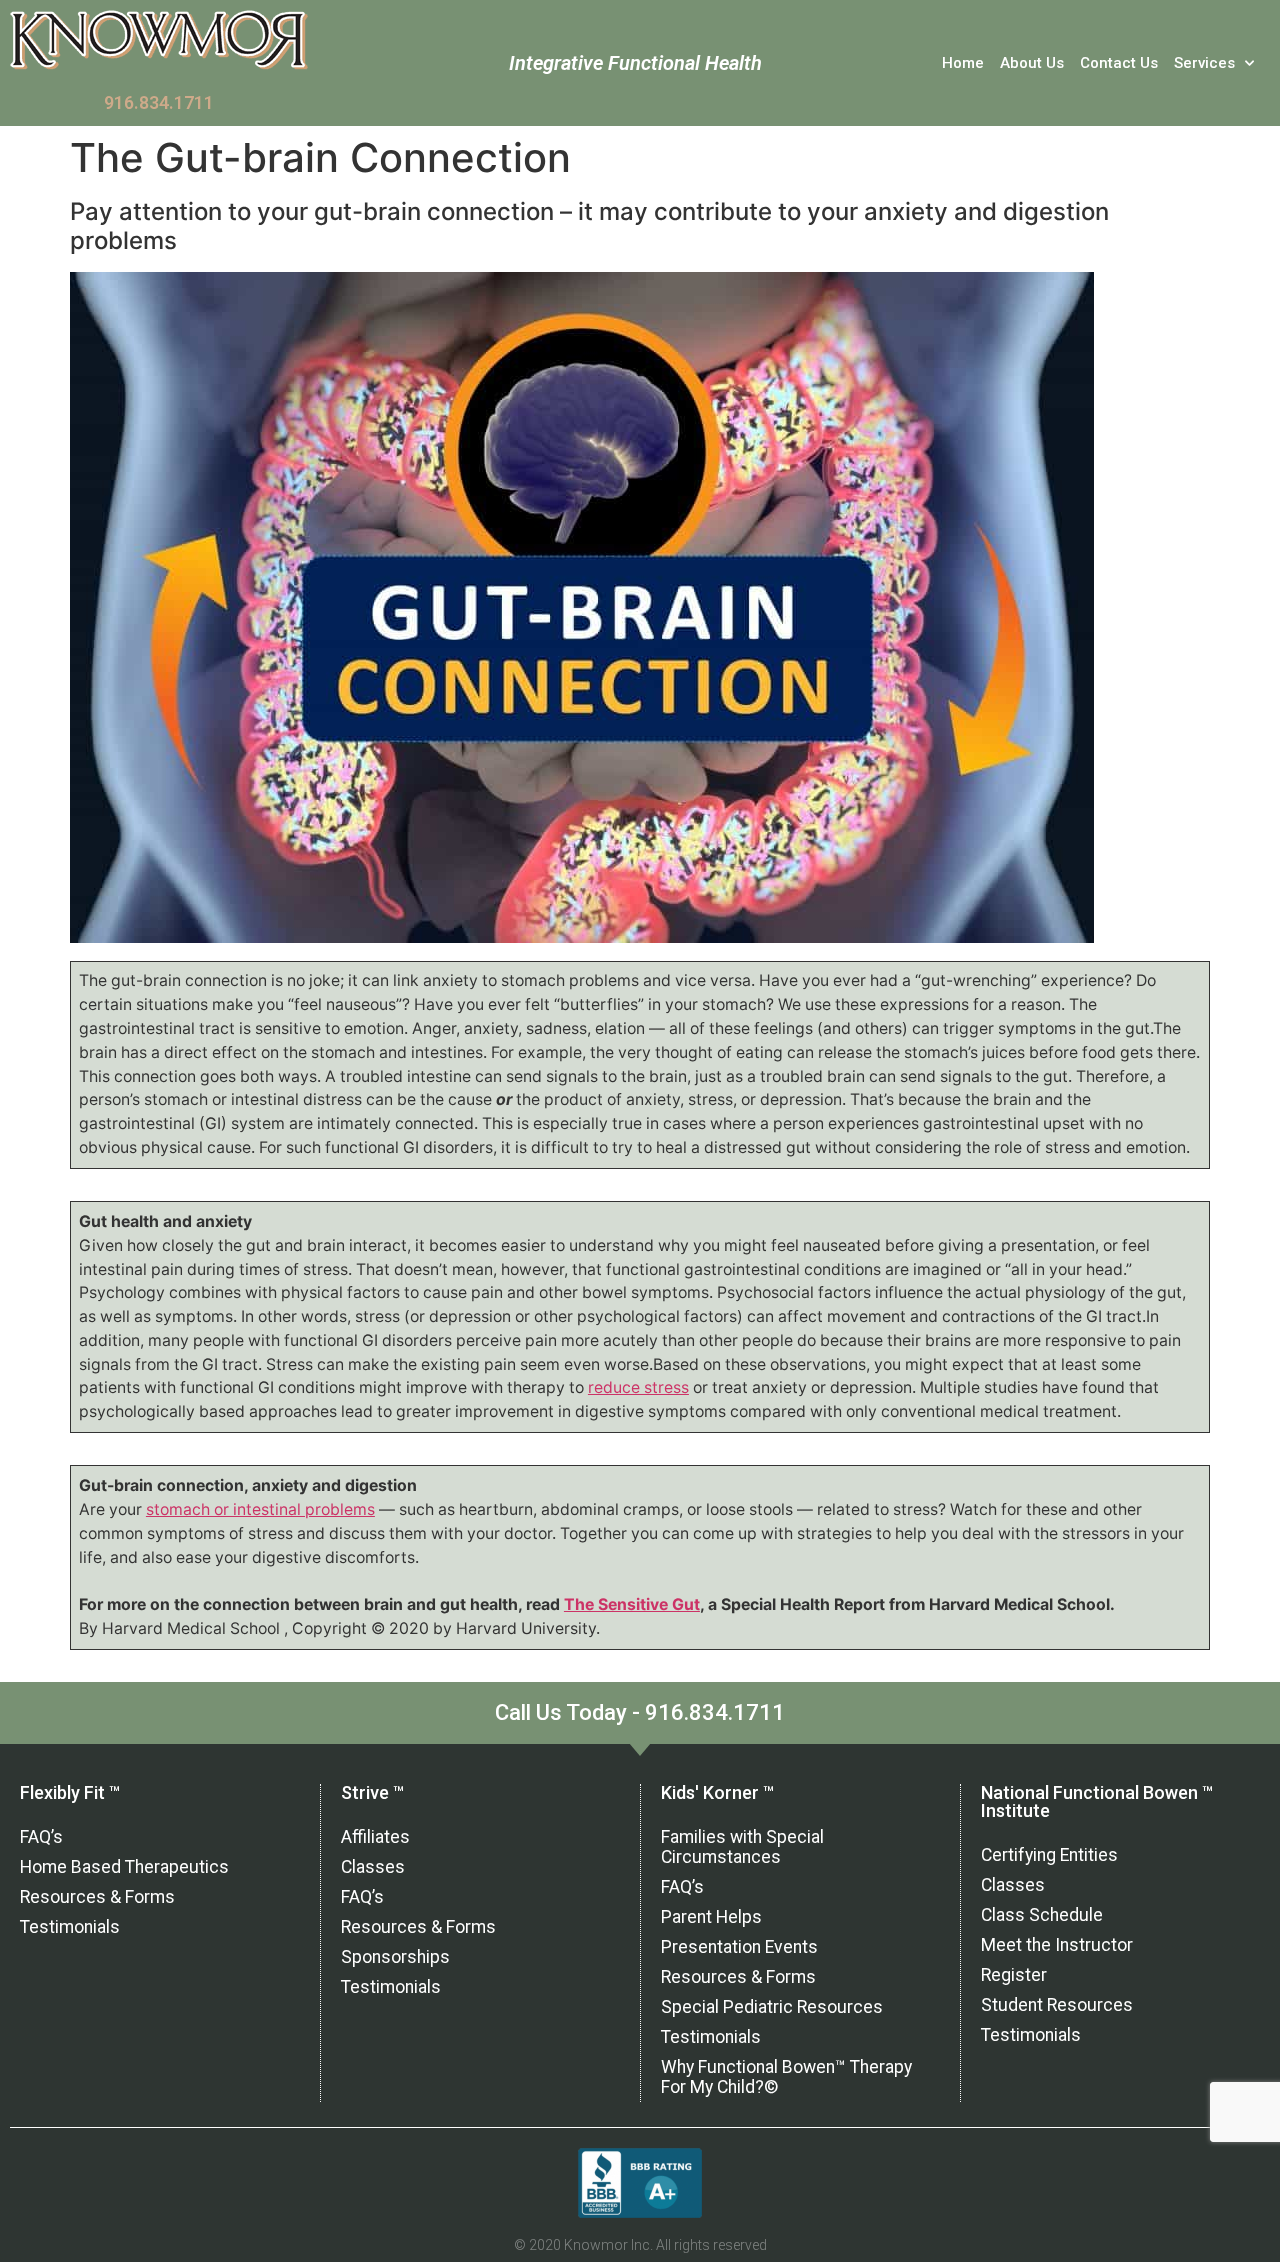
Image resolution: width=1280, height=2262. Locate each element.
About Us (1032, 63)
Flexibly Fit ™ (70, 1792)
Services (1204, 63)
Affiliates (375, 1837)
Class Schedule (1042, 1915)
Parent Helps (711, 1917)
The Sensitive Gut (632, 1604)
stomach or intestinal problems (260, 1509)
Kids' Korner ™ (717, 1792)
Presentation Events (739, 1947)
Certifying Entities (1049, 1855)
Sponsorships (395, 1957)
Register (1014, 1975)
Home (963, 63)
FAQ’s (41, 1837)
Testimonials (70, 1927)
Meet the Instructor (1057, 1945)
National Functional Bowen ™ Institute (1097, 1801)
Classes (373, 1867)
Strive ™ (372, 1792)
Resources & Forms (97, 1897)
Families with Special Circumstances (742, 1847)
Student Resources (1057, 2005)
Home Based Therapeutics (124, 1867)
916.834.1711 (159, 103)
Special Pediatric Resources (772, 2007)
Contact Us (1119, 63)
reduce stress (638, 1387)
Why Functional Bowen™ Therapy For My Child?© (786, 2077)
